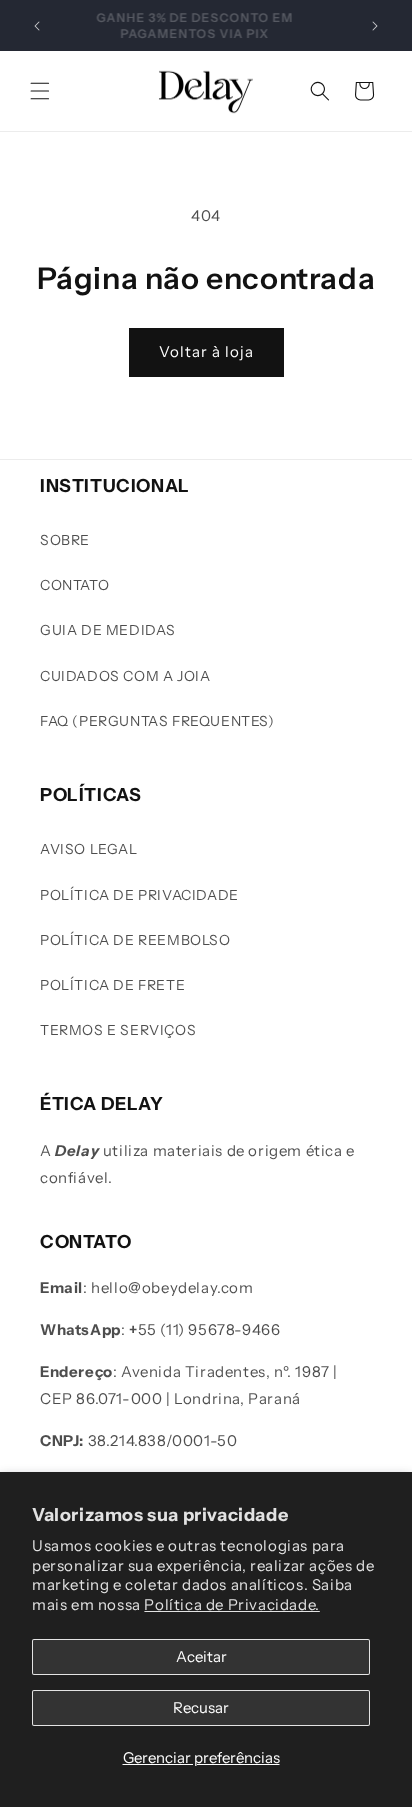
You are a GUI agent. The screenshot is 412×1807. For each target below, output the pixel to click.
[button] (40, 91)
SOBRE (65, 540)
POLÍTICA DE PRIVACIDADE (139, 895)
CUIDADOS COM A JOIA (125, 676)
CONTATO (74, 585)
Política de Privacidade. (231, 1604)
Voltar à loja (206, 351)
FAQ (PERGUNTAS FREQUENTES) (157, 721)
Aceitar (201, 1656)
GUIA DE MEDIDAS (108, 630)
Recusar (201, 1707)
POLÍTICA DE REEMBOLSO (135, 940)
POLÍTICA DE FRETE (112, 985)
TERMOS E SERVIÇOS (118, 1030)
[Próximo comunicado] (375, 26)
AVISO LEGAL (89, 849)
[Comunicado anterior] (37, 26)
